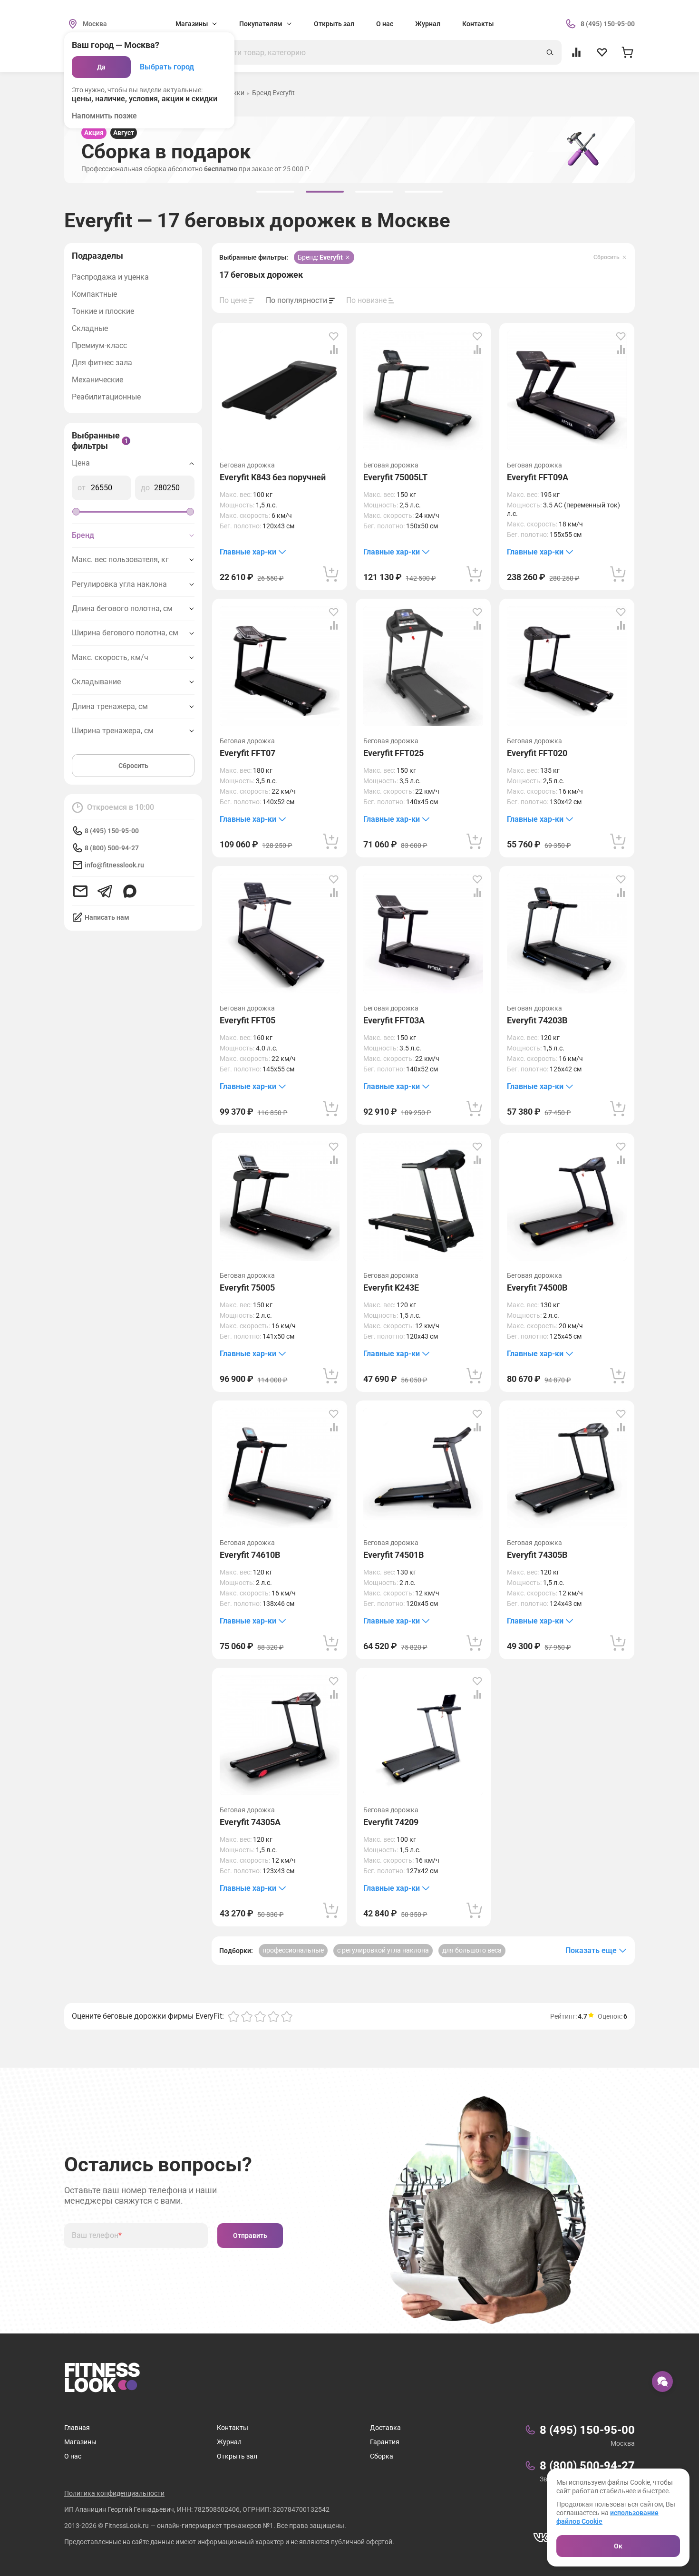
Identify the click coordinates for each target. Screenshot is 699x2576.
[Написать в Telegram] (105, 891)
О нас (385, 24)
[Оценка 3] (260, 2016)
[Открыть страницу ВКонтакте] (541, 2537)
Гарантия (385, 2442)
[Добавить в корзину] (331, 574)
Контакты (478, 24)
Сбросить (133, 766)
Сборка (382, 2456)
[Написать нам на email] (80, 891)
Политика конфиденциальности (114, 2493)
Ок (618, 2546)
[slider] (76, 512)
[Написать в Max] (130, 891)
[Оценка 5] (287, 2016)
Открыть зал (334, 24)
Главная (77, 2428)
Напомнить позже (104, 116)
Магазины (80, 2442)
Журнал (428, 24)
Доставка (385, 2428)
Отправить (250, 2236)
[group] (275, 192)
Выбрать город (167, 67)
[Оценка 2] (247, 2016)
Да (101, 67)
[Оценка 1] (233, 2016)
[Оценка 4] (273, 2016)
